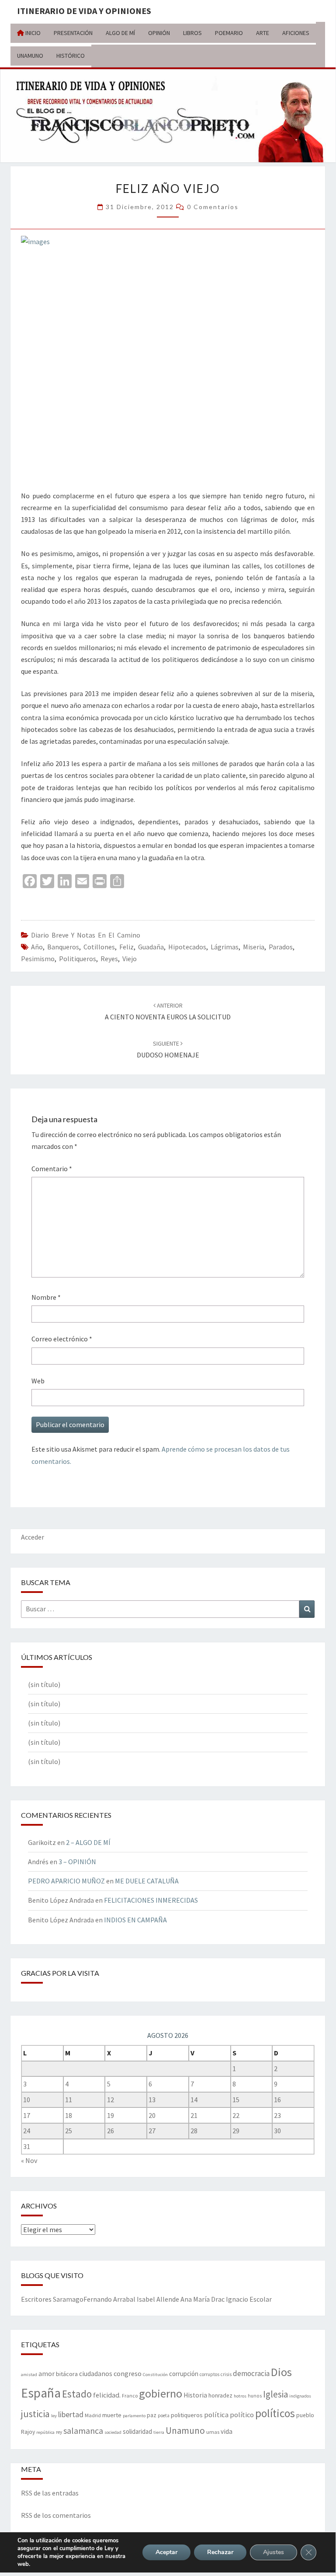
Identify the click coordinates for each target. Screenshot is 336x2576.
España (41, 2393)
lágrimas (225, 947)
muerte (112, 2415)
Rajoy (28, 2432)
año (37, 947)
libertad (71, 2414)
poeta (164, 2415)
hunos (255, 2396)
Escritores (36, 2299)
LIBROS (192, 33)
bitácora (67, 2374)
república (45, 2432)
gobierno (161, 2393)
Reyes (109, 959)
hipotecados (187, 947)
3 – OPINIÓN (77, 1862)
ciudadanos (96, 2374)
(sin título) (44, 1684)
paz (152, 2415)
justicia (35, 2414)
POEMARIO (229, 33)
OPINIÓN (159, 33)
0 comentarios (213, 207)
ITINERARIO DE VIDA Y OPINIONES (84, 11)
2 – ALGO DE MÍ (88, 1842)
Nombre (46, 1297)
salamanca (83, 2431)
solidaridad (137, 2431)
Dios (281, 2372)
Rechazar (220, 2552)
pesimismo (38, 959)
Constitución (155, 2375)
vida (227, 2431)
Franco (130, 2396)
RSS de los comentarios (56, 2515)
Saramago (68, 2299)
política (216, 2415)
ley (54, 2416)
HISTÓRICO (71, 56)
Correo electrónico (62, 1339)
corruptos (210, 2374)
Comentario (52, 1169)
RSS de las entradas (50, 2493)
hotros (240, 2396)
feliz (126, 947)
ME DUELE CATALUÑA (147, 1881)
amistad (29, 2375)
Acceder (33, 1537)
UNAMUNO (30, 56)
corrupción (184, 2374)
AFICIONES (296, 33)
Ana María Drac (203, 2299)
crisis (226, 2374)
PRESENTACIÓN (73, 33)
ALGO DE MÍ (120, 33)
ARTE (263, 33)
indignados (300, 2396)
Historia (195, 2395)
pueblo (305, 2415)
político (242, 2415)
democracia (251, 2373)
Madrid (93, 2415)
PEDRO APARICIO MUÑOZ (66, 1881)
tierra (159, 2432)
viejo (130, 959)
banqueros (63, 947)
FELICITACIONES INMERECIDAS (151, 1900)
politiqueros (78, 959)
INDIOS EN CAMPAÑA (135, 1920)
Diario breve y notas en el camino (86, 935)
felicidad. (107, 2395)
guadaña (151, 947)
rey (59, 2432)
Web (38, 1381)
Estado (77, 2394)
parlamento (134, 2416)
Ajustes (274, 2552)
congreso (128, 2373)
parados (281, 947)
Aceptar (166, 2552)
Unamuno (185, 2431)
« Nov (29, 2160)
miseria (254, 947)
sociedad (113, 2432)
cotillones (99, 947)
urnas (213, 2432)
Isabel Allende (158, 2299)
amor (47, 2373)
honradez (220, 2396)
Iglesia (275, 2394)
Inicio (32, 33)
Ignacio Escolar (249, 2299)
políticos (275, 2413)
